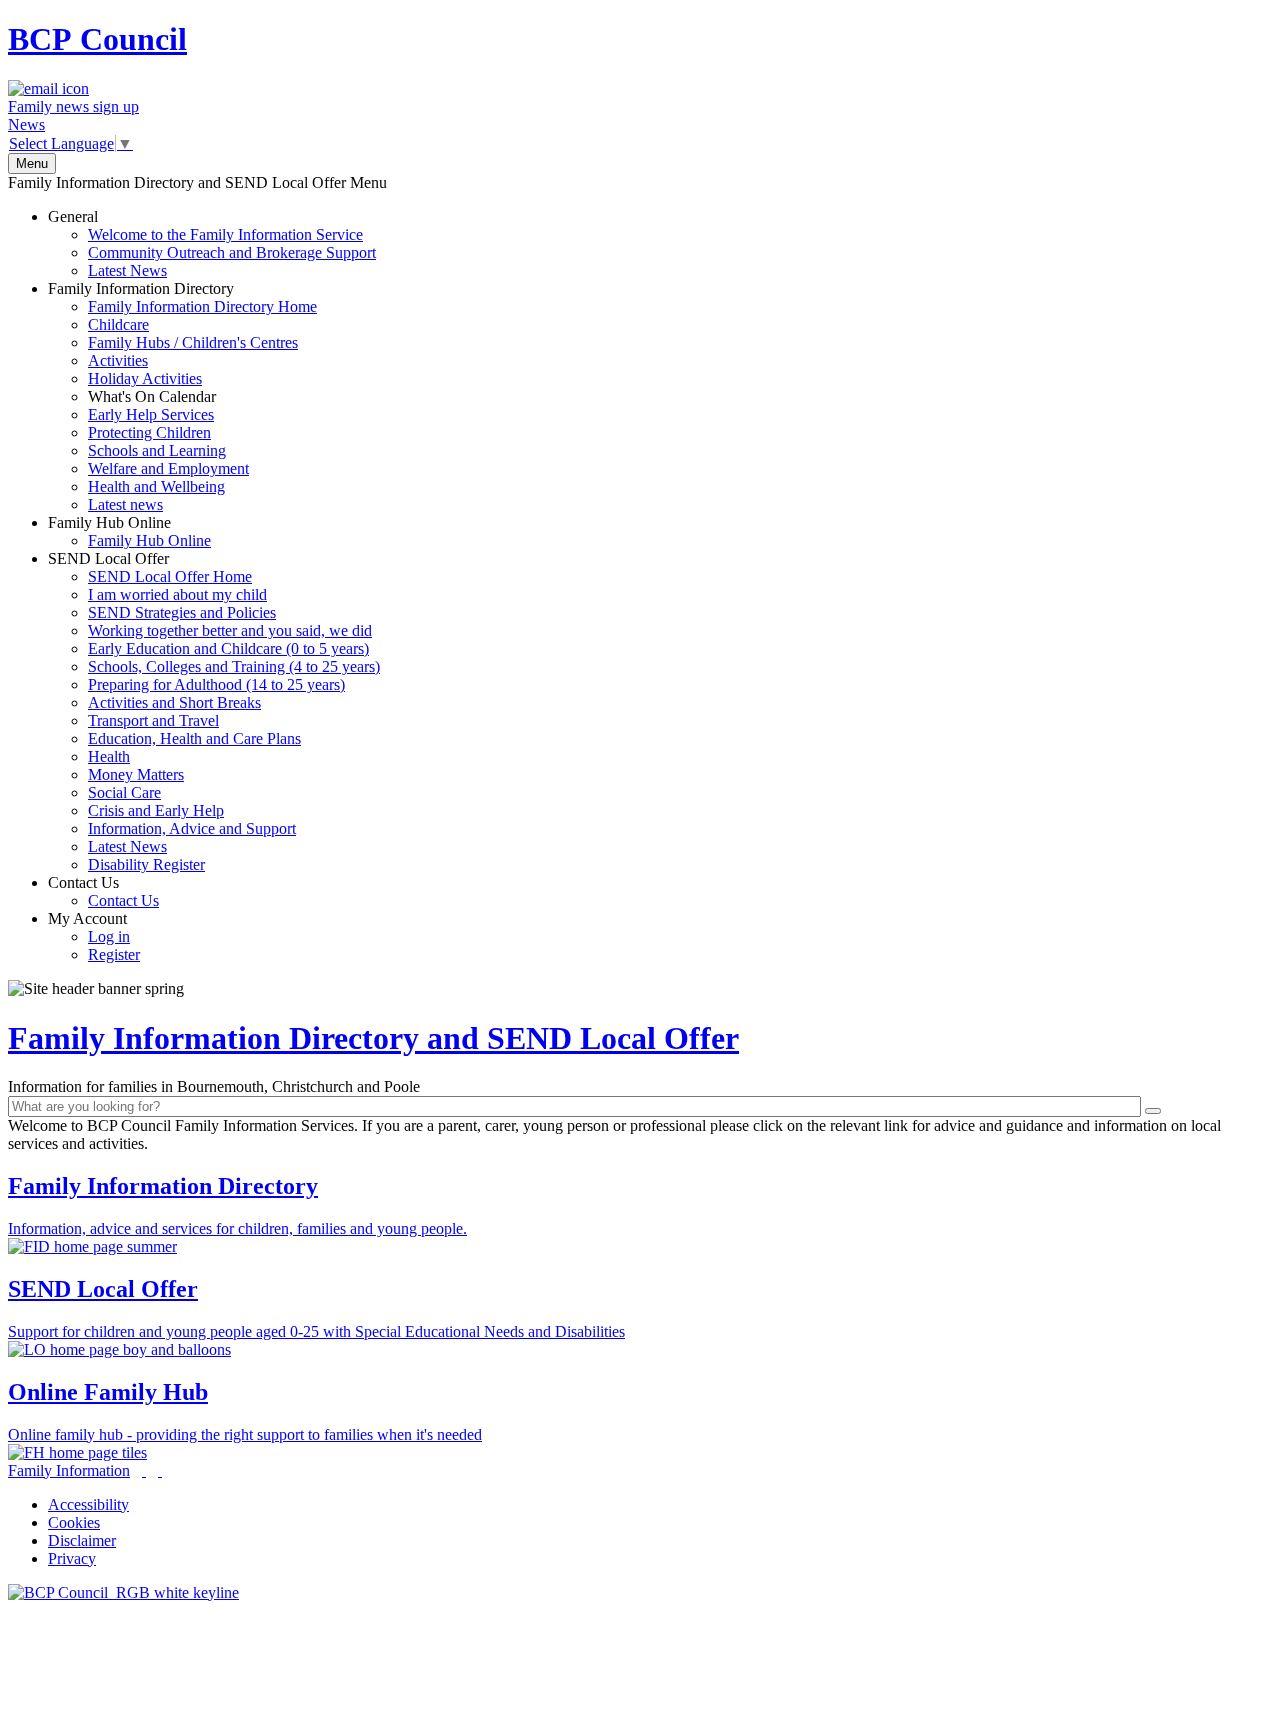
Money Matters (136, 774)
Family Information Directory (182, 396)
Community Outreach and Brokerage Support (232, 252)
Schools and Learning (157, 450)
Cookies (74, 1522)
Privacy (72, 1558)
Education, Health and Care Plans (194, 738)
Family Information (69, 1470)
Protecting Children (149, 432)
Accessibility (88, 1504)
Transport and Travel (153, 720)
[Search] (1153, 1111)
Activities (118, 360)
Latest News (127, 270)
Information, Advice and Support (192, 828)
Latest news (125, 504)
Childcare (118, 324)
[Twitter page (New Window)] (144, 1470)
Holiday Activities (145, 378)
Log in (109, 936)
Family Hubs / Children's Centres (193, 342)
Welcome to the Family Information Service (225, 234)
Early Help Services (151, 414)
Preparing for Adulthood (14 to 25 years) (216, 684)
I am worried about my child (177, 594)
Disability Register (146, 864)
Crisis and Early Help (156, 810)
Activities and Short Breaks (174, 702)
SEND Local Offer (214, 711)
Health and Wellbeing (156, 486)
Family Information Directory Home (202, 306)
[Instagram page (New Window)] (160, 1470)
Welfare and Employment (168, 468)
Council (97, 39)
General (212, 243)
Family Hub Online (129, 531)
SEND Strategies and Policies (182, 612)
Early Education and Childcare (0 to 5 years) (228, 648)
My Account (94, 936)
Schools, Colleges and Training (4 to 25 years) (234, 666)
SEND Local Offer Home (170, 576)
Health (109, 756)
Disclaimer (82, 1540)
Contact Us (103, 891)
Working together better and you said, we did (230, 630)
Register (114, 954)
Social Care (124, 792)
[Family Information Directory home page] (123, 1592)
